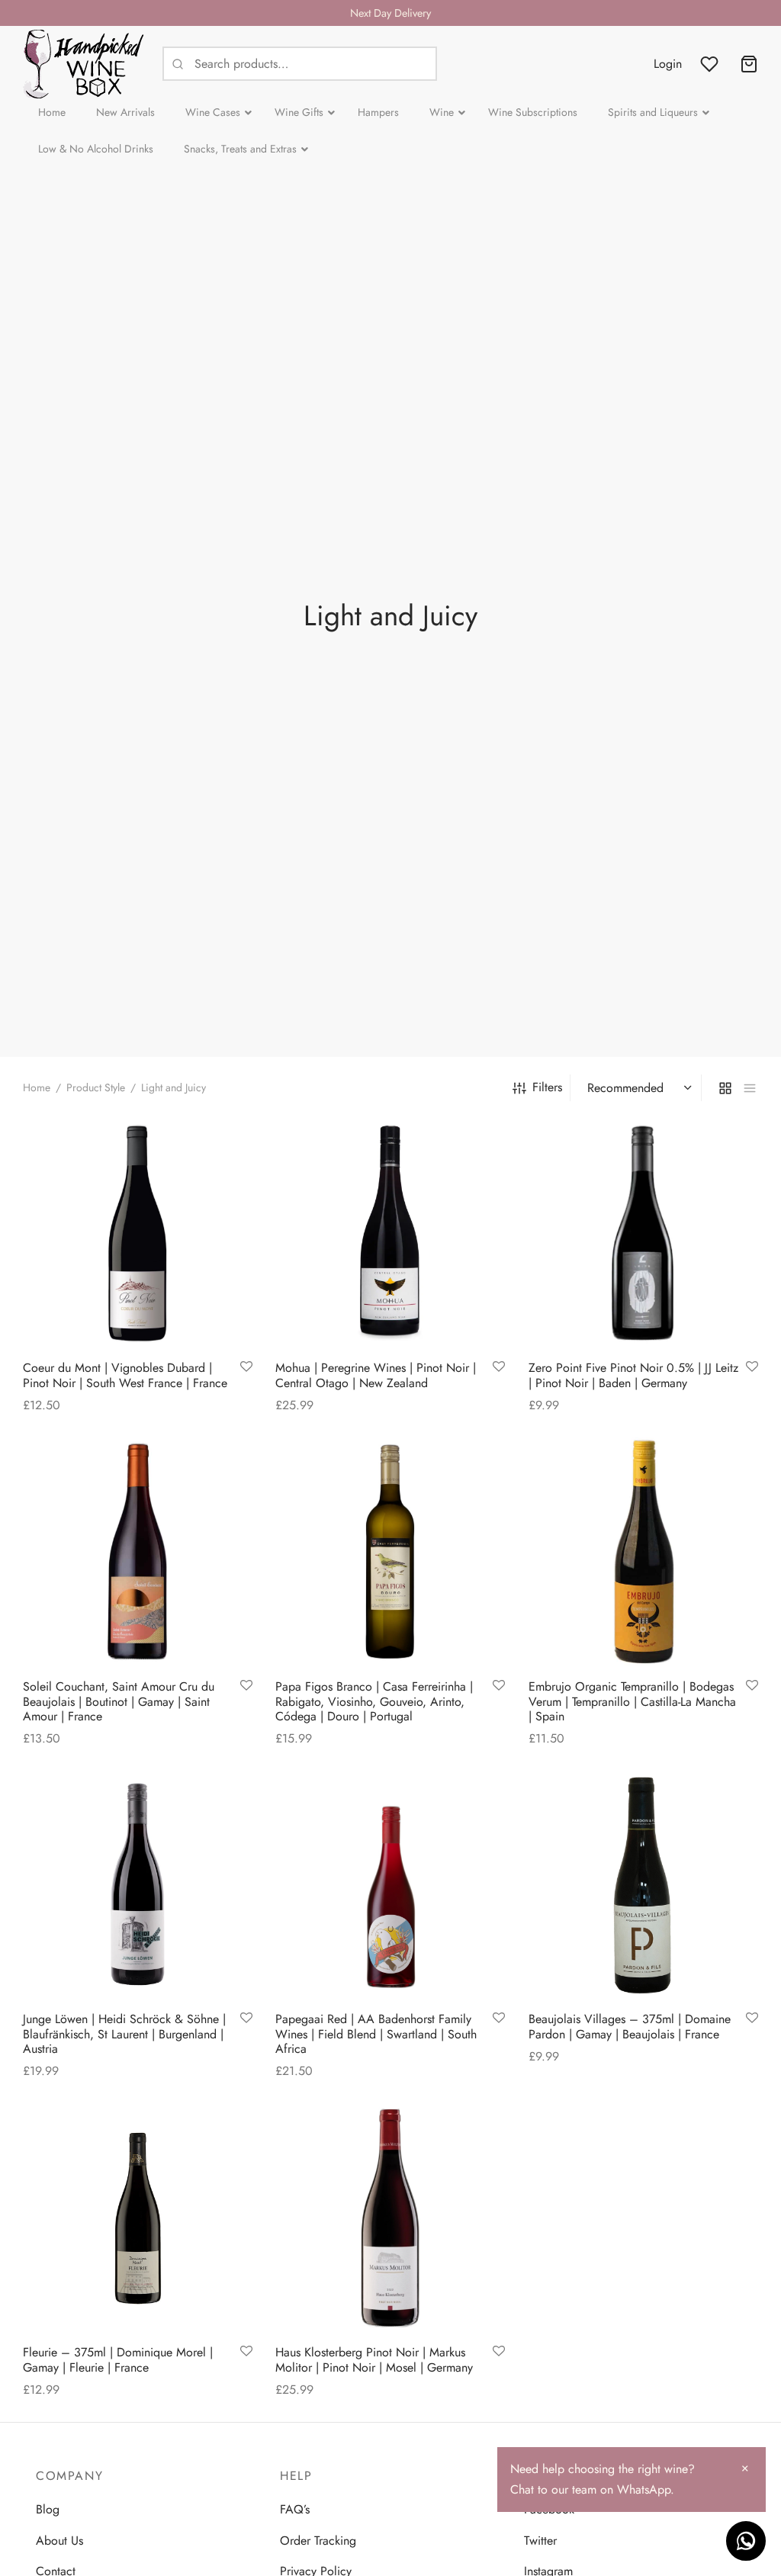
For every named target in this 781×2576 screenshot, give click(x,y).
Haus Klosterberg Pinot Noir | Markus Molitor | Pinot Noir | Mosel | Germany (374, 2360)
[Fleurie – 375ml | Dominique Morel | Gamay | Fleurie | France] (138, 2218)
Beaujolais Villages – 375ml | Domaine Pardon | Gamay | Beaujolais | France (630, 2027)
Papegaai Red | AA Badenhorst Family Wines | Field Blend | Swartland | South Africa (376, 2034)
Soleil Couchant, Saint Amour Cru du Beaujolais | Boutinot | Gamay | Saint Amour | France (119, 1701)
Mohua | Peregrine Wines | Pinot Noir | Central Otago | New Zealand (376, 1376)
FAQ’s (295, 2509)
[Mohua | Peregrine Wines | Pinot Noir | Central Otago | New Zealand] (390, 1233)
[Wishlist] (711, 64)
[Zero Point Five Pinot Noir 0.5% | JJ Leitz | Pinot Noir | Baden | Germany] (643, 1233)
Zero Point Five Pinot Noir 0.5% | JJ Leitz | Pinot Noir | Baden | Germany (633, 1376)
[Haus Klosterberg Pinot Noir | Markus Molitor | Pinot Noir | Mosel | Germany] (390, 2218)
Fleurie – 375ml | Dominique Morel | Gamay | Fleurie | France (118, 2360)
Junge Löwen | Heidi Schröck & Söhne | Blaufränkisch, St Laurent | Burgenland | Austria (124, 2034)
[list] (750, 1087)
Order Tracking (318, 2541)
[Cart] (749, 64)
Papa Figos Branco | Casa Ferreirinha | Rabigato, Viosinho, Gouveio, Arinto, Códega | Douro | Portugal (374, 1701)
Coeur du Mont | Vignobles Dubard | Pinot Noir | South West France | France (125, 1376)
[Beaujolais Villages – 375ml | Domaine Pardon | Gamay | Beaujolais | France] (643, 1885)
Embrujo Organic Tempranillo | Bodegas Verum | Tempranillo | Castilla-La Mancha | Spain (632, 1701)
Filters (547, 1087)
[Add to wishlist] (246, 1368)
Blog (48, 2509)
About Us (59, 2541)
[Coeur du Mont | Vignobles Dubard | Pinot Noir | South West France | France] (138, 1233)
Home (37, 1087)
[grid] (725, 1087)
